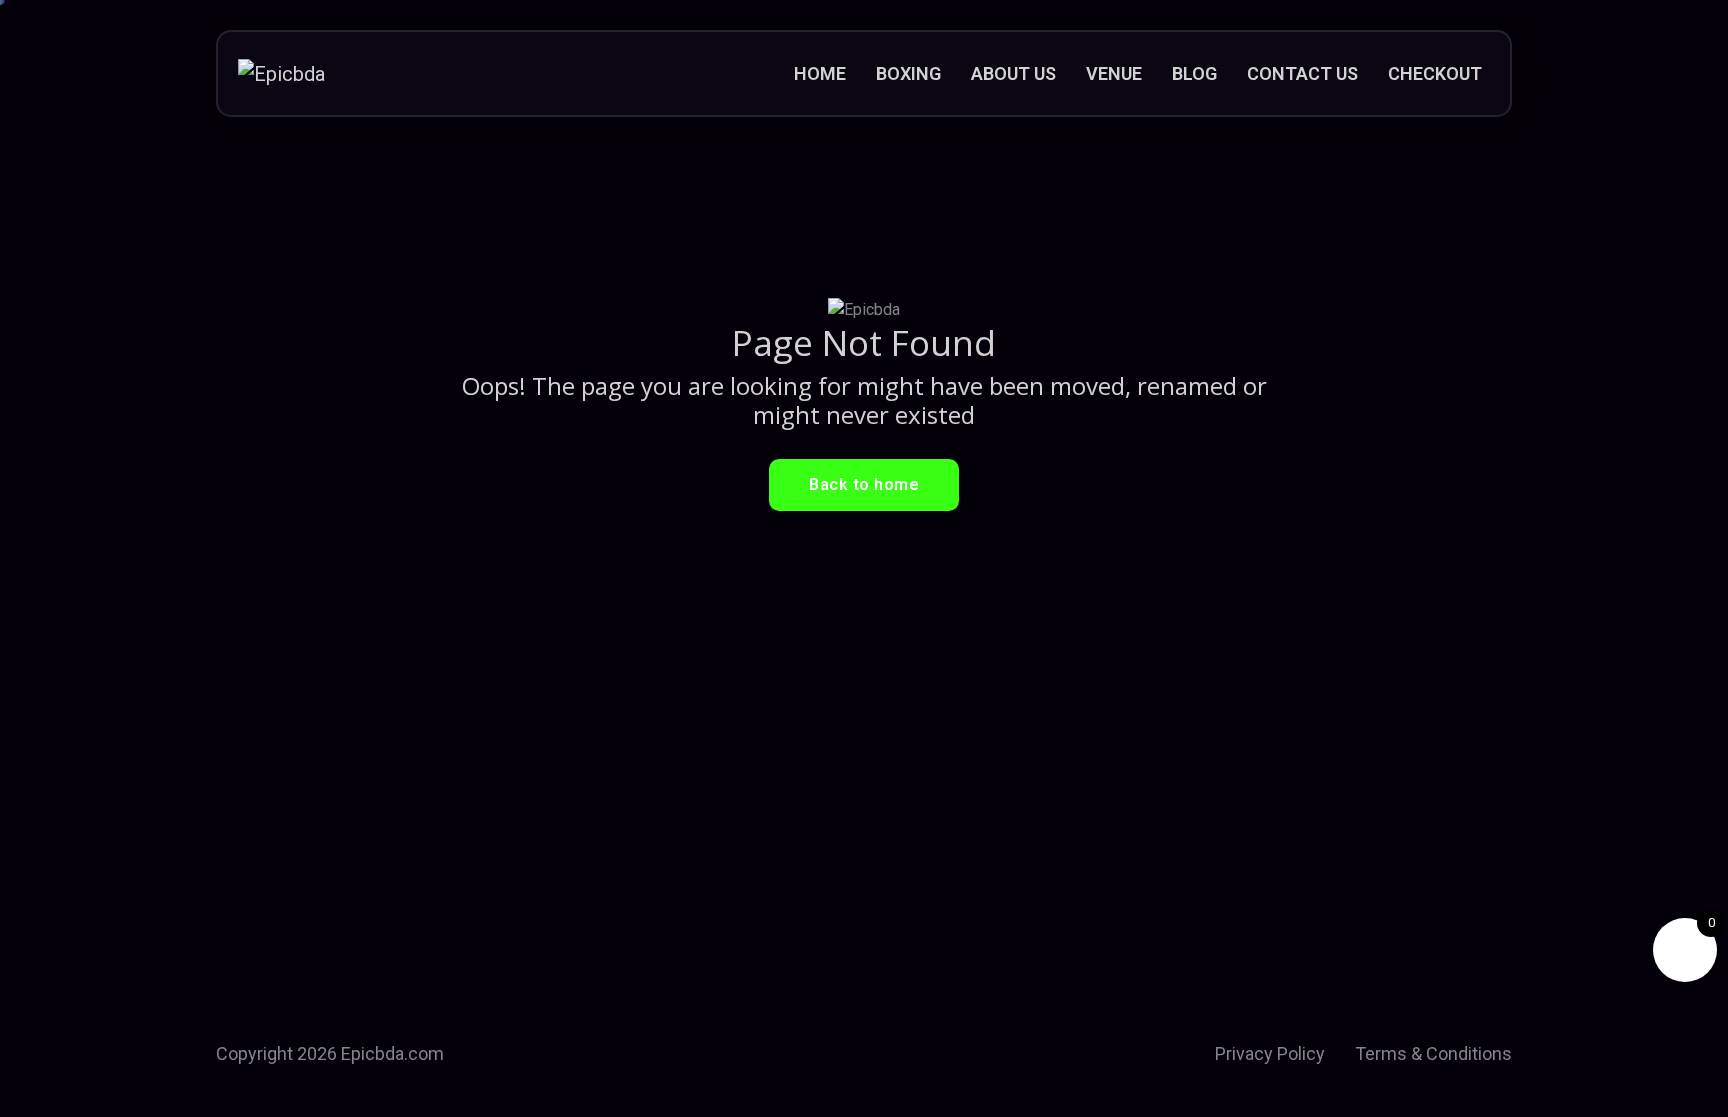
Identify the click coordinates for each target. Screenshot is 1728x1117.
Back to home (864, 484)
